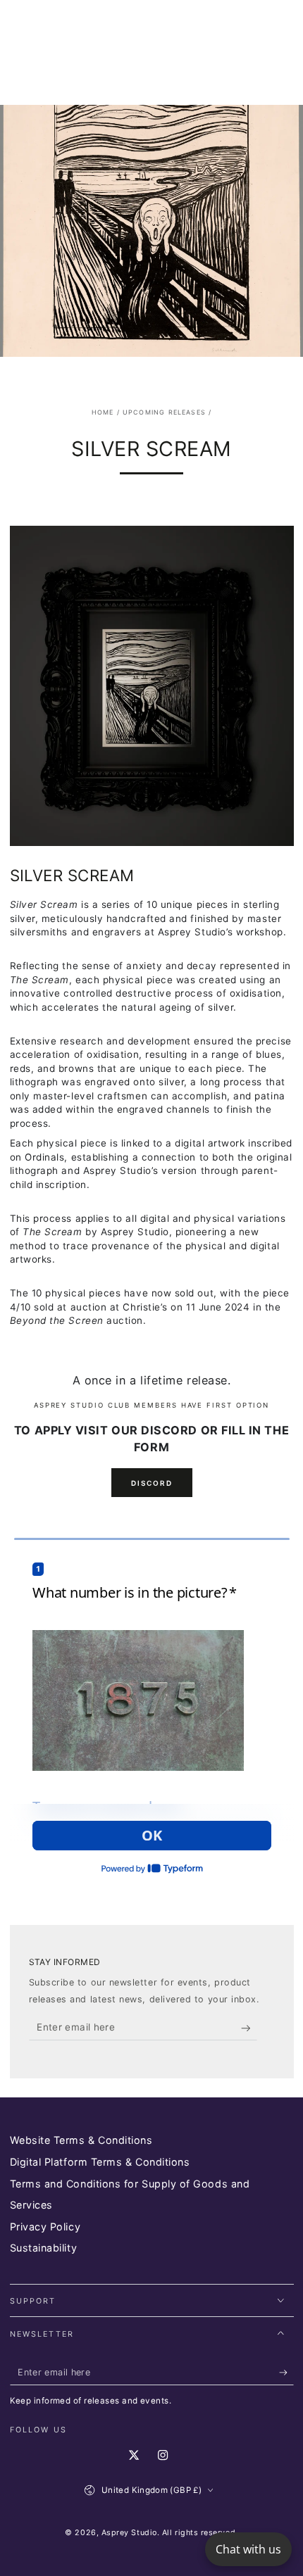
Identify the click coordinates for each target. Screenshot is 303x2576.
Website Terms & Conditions (81, 2140)
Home (103, 412)
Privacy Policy (45, 2227)
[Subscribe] (249, 2028)
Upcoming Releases (164, 412)
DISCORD (152, 1483)
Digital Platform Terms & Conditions (100, 2162)
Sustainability (44, 2248)
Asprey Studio (129, 2533)
